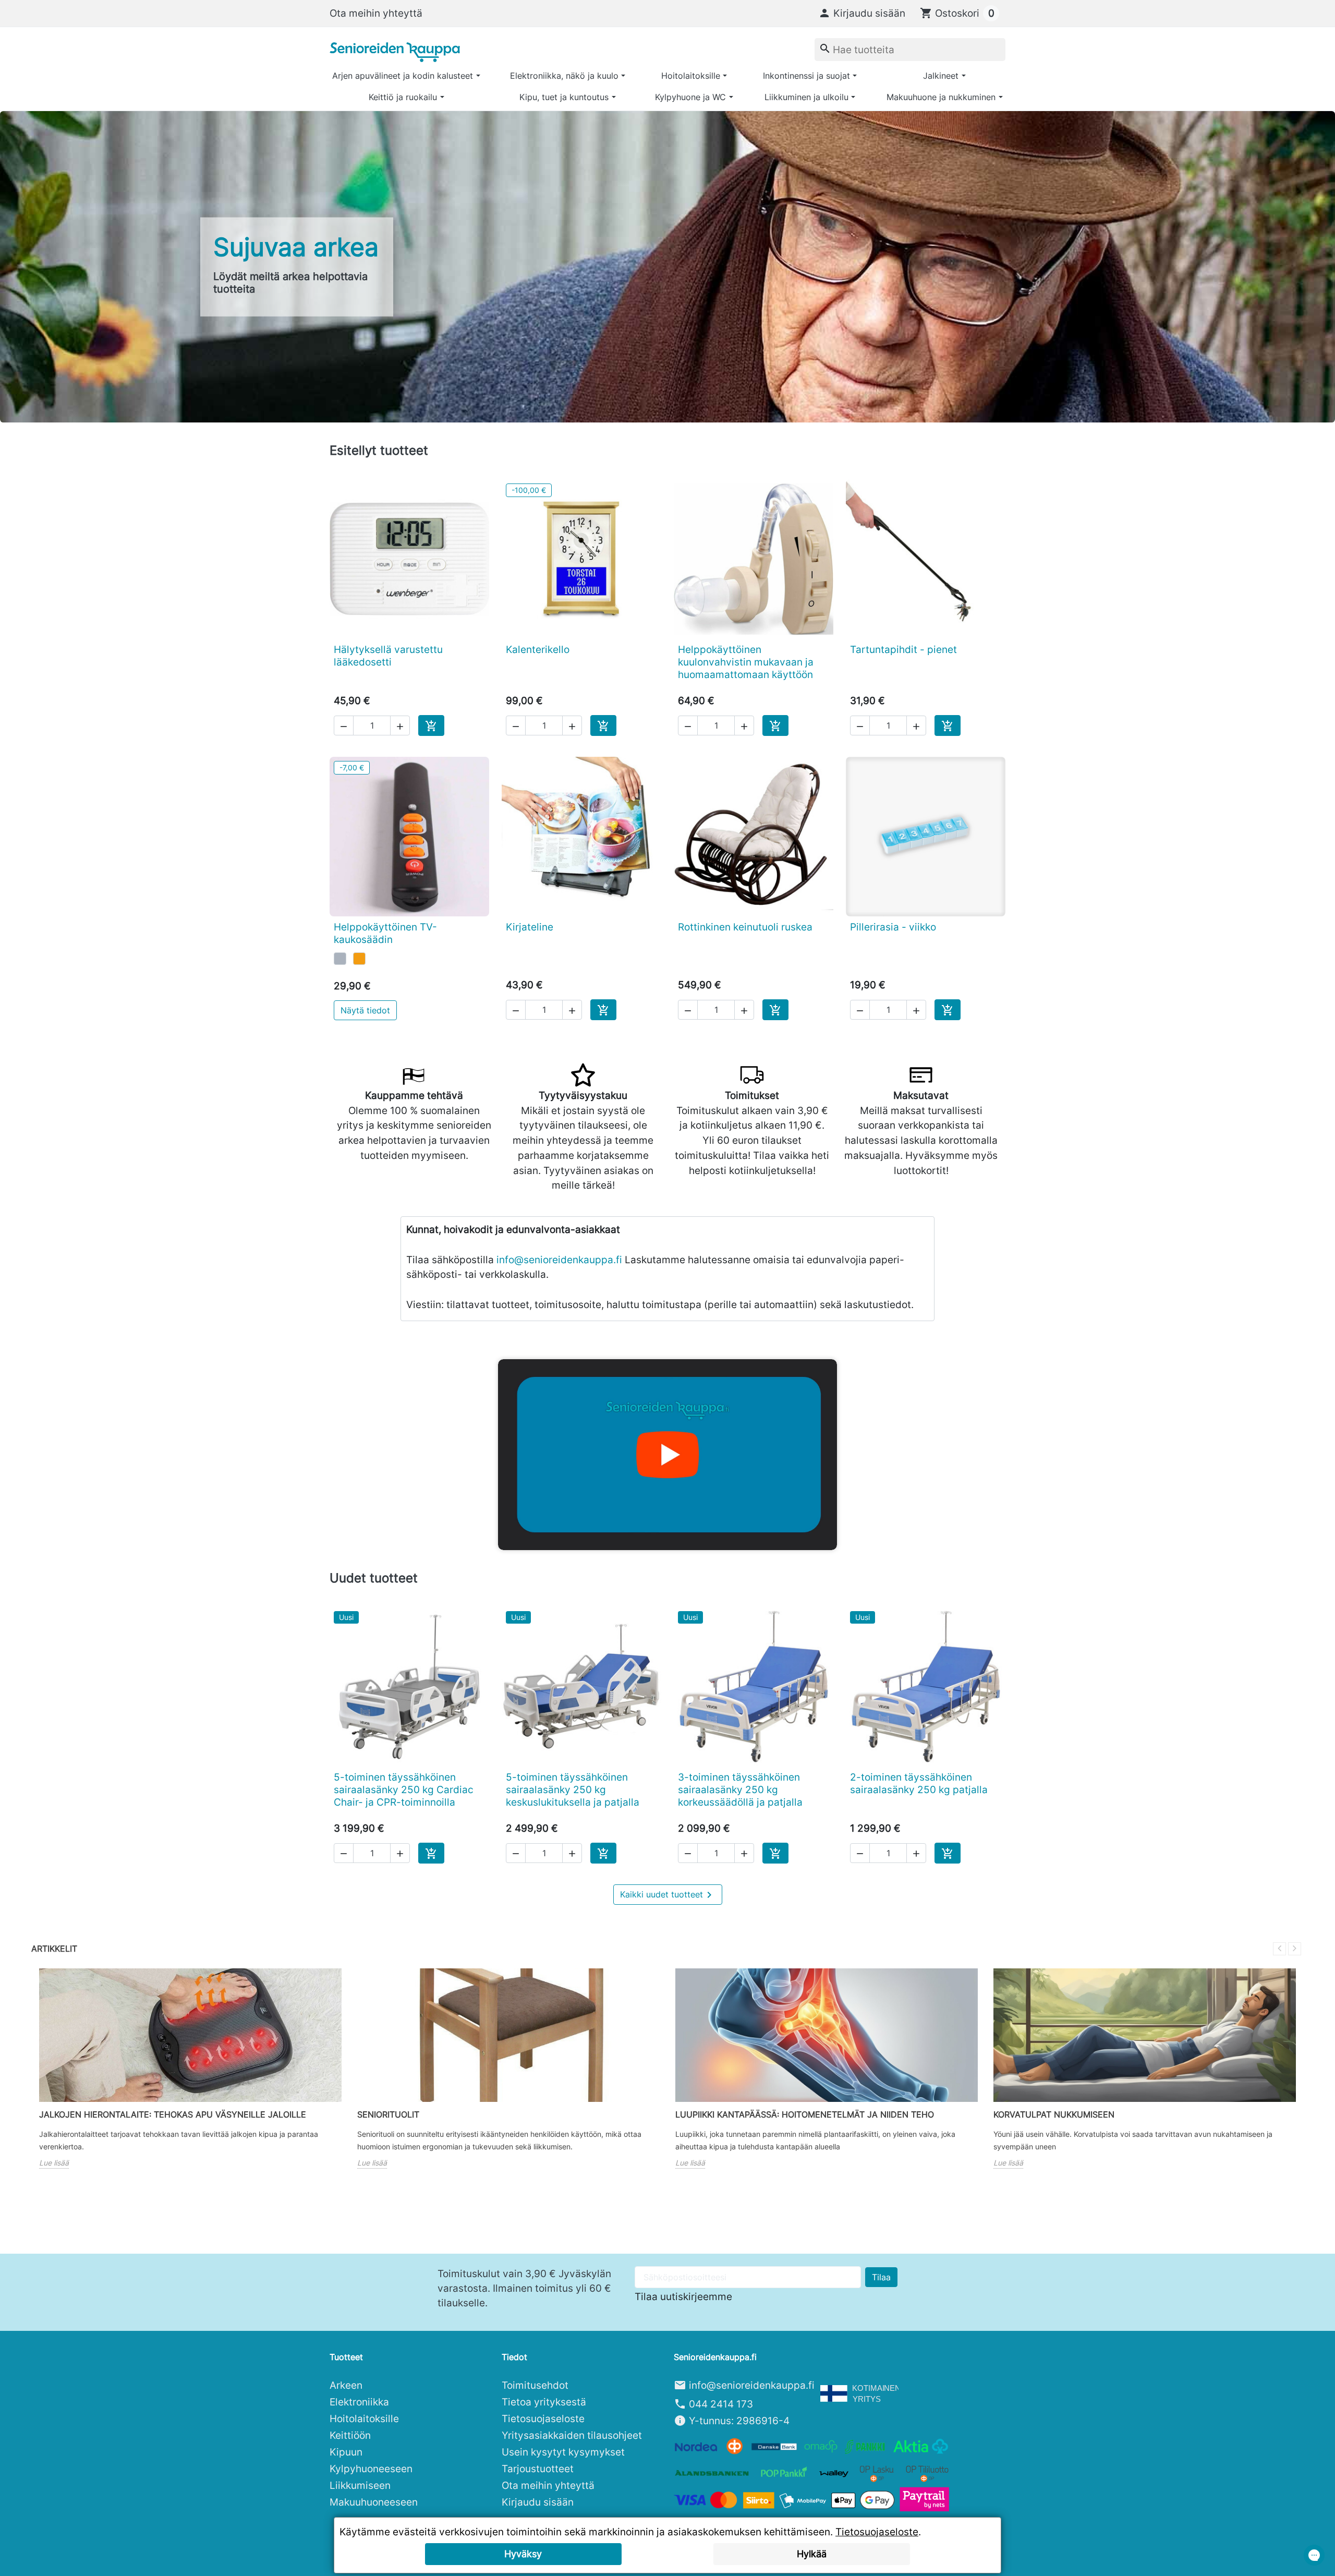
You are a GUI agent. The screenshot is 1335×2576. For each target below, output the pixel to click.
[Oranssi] (359, 959)
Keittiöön (350, 2435)
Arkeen (346, 2385)
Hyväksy (523, 2554)
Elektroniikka (359, 2402)
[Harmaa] (340, 959)
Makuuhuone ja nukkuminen (941, 97)
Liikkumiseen (360, 2485)
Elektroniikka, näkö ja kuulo (564, 76)
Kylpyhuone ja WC (690, 97)
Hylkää (812, 2554)
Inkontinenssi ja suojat (806, 76)
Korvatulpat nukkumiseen (1054, 2114)
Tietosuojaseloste (543, 2418)
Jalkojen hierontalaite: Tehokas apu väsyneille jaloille (173, 2114)
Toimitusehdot (535, 2385)
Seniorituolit (388, 2114)
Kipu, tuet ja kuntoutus (564, 97)
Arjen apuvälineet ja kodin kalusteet (403, 76)
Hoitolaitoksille (691, 76)
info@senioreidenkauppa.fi (559, 1260)
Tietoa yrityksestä (544, 2402)
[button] (862, 13)
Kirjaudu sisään (538, 2502)
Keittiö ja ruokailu (403, 97)
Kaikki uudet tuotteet (668, 1895)
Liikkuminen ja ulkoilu (806, 97)
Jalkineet (941, 76)
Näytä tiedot (365, 1010)
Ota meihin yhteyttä (376, 13)
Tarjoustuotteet (538, 2469)
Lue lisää (54, 2163)
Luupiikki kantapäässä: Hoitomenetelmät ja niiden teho (805, 2114)
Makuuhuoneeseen (374, 2502)
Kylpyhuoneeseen (371, 2469)
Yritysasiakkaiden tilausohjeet (572, 2435)
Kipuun (346, 2452)
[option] (667, 267)
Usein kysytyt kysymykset (563, 2452)
